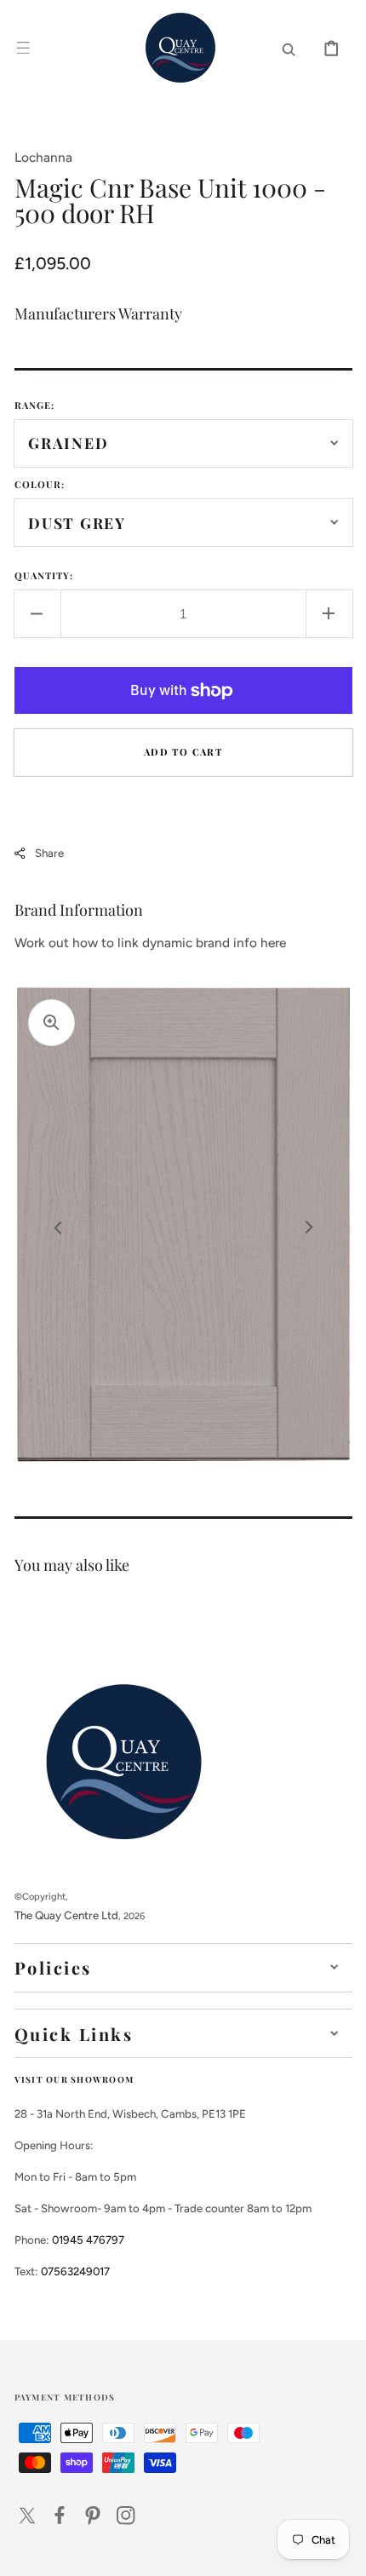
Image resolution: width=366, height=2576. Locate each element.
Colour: (40, 484)
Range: (35, 405)
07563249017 (75, 2271)
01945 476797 (88, 2240)
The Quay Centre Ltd (66, 1915)
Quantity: (44, 575)
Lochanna (43, 157)
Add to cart (183, 752)
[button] (23, 48)
